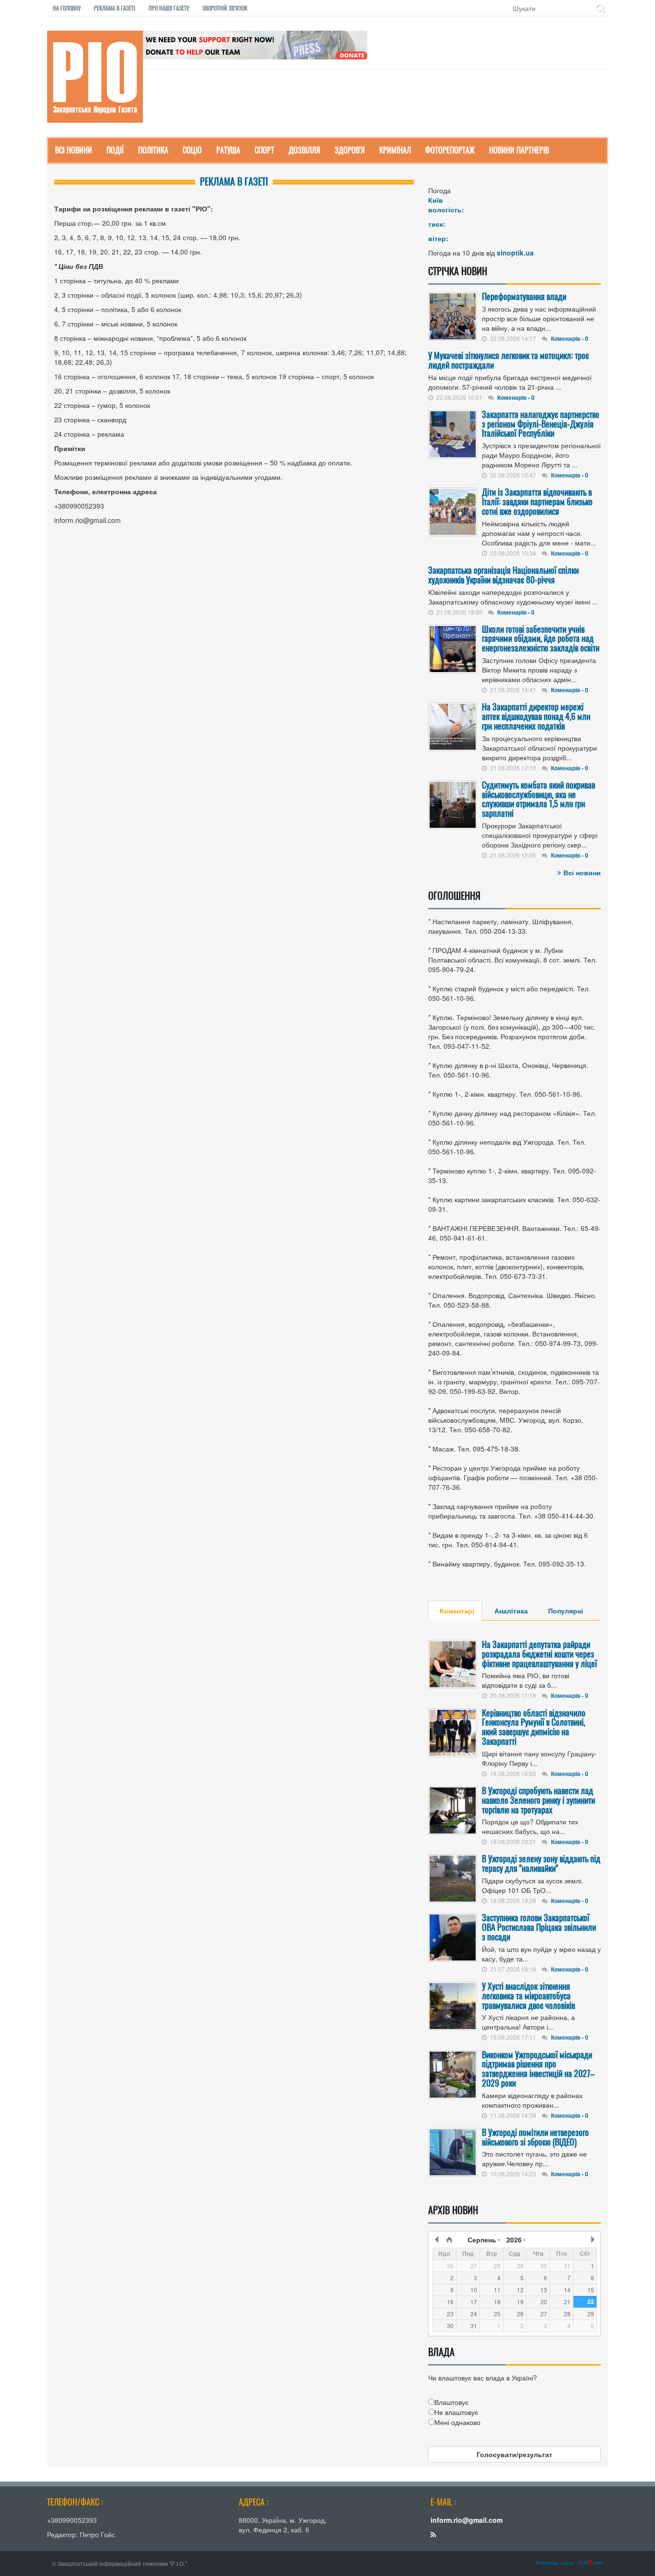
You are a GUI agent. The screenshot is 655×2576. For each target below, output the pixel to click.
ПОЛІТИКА (153, 150)
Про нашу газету (169, 8)
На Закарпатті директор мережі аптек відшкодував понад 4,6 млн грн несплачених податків (536, 716)
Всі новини (582, 872)
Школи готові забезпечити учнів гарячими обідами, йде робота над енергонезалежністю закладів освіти (541, 638)
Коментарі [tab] (457, 1611)
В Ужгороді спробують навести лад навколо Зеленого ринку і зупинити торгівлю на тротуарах (538, 1800)
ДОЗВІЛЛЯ (304, 150)
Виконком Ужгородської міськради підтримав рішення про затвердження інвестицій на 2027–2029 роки (538, 2069)
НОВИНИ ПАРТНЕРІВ (519, 150)
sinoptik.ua (515, 253)
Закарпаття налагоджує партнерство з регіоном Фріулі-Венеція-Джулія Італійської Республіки (541, 424)
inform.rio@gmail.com (467, 2520)
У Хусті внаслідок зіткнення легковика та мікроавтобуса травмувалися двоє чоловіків (528, 1996)
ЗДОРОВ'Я (350, 150)
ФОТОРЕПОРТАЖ (450, 150)
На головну (67, 8)
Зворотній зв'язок (225, 8)
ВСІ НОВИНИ (74, 150)
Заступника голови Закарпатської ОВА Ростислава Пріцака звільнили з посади (539, 1927)
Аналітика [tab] (511, 1611)
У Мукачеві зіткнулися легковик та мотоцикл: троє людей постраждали (509, 360)
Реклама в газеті (115, 8)
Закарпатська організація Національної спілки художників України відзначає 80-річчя (503, 575)
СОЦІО (192, 150)
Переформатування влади (524, 296)
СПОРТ (264, 150)
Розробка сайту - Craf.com (570, 2563)
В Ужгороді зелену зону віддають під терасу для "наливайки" (541, 1863)
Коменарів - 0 (570, 338)
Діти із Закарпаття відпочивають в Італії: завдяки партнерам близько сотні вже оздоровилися (537, 501)
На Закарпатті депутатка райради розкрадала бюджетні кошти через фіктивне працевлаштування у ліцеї (539, 1654)
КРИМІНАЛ (395, 150)
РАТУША (228, 150)
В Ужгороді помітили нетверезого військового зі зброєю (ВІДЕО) (535, 2137)
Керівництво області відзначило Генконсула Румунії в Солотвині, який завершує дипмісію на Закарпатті (534, 1727)
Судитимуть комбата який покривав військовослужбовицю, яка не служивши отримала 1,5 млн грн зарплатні (538, 799)
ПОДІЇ (115, 150)
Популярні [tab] (566, 1611)
